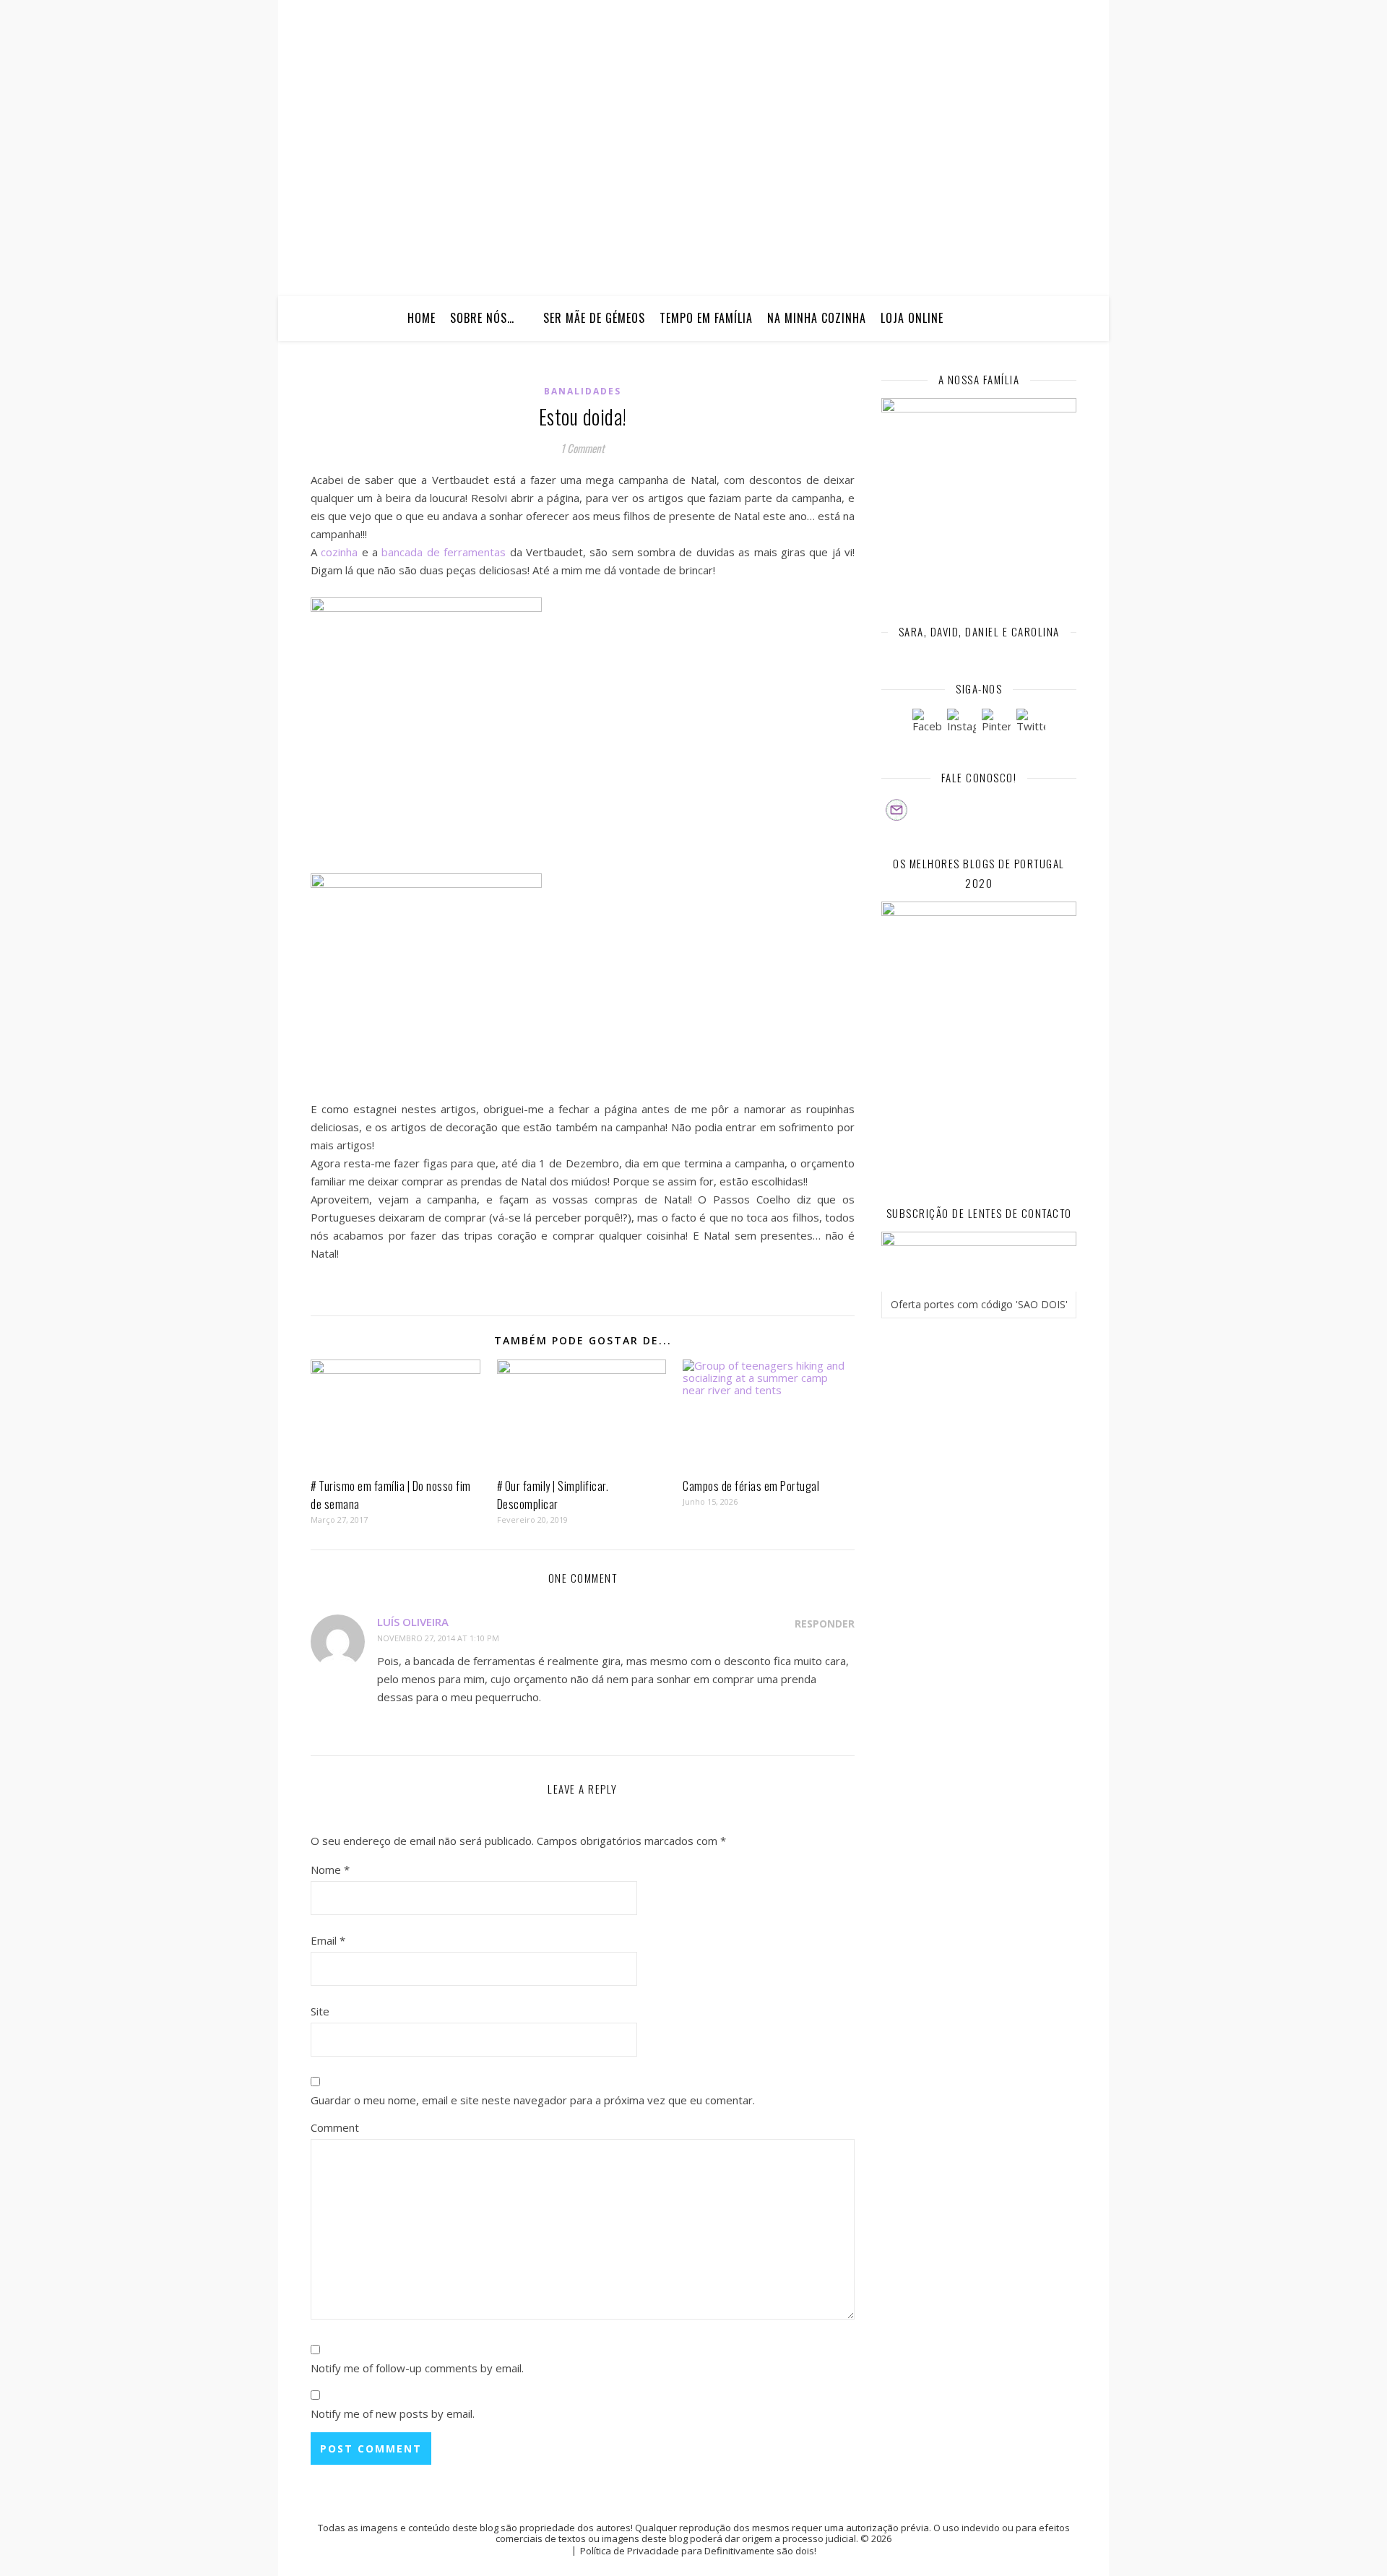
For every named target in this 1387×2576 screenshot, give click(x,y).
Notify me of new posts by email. (393, 2413)
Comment (335, 2127)
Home (422, 318)
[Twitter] (1031, 723)
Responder (825, 1624)
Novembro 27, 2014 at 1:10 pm (438, 1638)
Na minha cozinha (817, 318)
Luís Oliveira (413, 1622)
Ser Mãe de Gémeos (594, 318)
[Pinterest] (996, 723)
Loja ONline (912, 318)
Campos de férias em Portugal (751, 1486)
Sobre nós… (482, 318)
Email (328, 1940)
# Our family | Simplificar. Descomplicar (553, 1495)
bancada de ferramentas (444, 552)
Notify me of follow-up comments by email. (417, 2368)
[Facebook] (927, 723)
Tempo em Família (706, 318)
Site (320, 2011)
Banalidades (583, 391)
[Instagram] (962, 723)
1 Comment (583, 448)
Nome (330, 1870)
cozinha (339, 552)
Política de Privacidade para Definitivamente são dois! (698, 2551)
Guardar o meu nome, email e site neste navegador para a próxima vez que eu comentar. (533, 2100)
